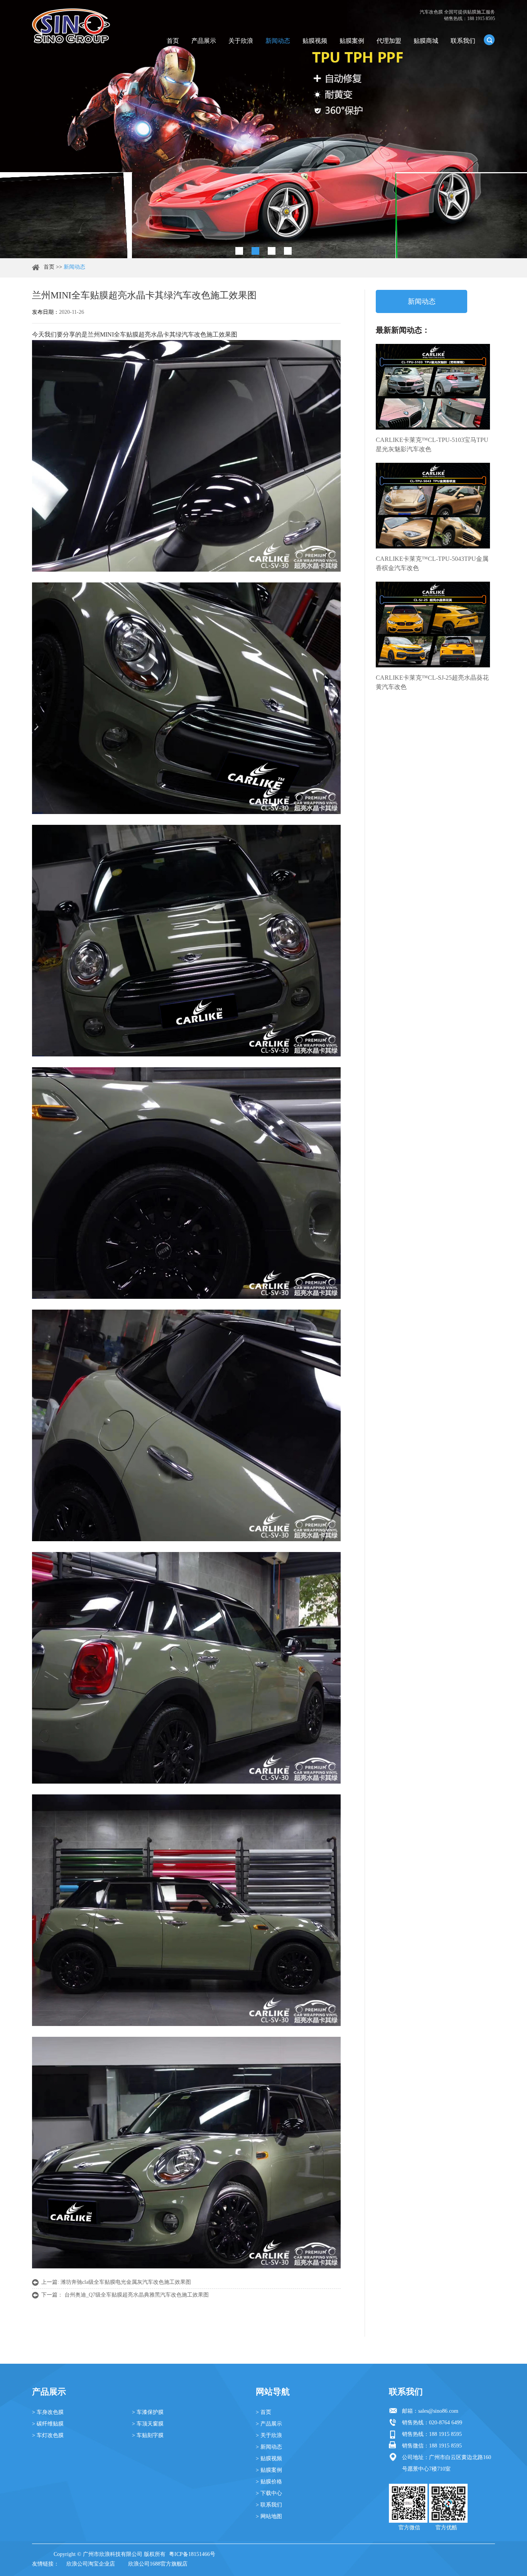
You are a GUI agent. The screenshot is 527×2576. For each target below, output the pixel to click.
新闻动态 (278, 41)
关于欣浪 (241, 41)
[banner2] (288, 251)
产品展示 (204, 41)
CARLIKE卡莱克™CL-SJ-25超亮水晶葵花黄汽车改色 (432, 682)
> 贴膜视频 (269, 2458)
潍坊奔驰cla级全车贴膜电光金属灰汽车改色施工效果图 (126, 2282)
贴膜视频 (315, 41)
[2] (255, 251)
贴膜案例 (352, 41)
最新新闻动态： (403, 330)
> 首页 (263, 2412)
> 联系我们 (269, 2505)
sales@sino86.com (438, 2411)
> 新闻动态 (269, 2447)
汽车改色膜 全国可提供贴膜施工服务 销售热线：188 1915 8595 (457, 15)
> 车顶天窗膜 (148, 2424)
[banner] (239, 251)
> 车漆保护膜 (148, 2412)
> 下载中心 (269, 2493)
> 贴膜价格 (269, 2482)
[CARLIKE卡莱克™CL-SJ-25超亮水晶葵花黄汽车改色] (433, 625)
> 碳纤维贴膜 (48, 2424)
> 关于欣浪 (269, 2435)
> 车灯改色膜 (48, 2435)
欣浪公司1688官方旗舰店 (158, 2564)
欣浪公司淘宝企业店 (91, 2564)
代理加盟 (389, 41)
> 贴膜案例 (269, 2470)
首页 (173, 41)
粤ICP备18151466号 (192, 2554)
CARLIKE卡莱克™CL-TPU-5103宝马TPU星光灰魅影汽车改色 (432, 444)
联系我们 (463, 41)
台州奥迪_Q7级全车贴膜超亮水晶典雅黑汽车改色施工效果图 (137, 2295)
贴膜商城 (426, 41)
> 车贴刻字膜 (148, 2435)
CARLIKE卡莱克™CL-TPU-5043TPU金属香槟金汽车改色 (432, 563)
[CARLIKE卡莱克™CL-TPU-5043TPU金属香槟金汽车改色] (433, 506)
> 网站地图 (269, 2516)
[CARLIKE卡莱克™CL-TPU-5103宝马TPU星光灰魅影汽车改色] (433, 387)
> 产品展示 (269, 2424)
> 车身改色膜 (48, 2412)
